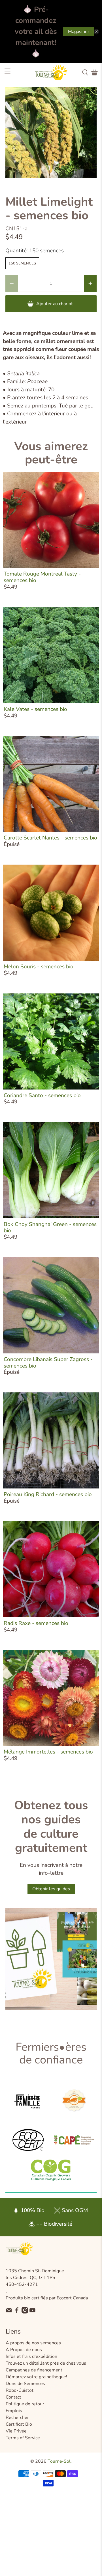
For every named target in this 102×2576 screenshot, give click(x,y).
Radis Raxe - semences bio (36, 1623)
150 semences (22, 263)
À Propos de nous (24, 2350)
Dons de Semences (25, 2384)
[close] (96, 32)
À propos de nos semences (33, 2343)
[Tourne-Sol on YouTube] (32, 2312)
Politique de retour (25, 2404)
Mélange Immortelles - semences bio (48, 1752)
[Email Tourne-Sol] (9, 2312)
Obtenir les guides (51, 1889)
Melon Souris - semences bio (39, 967)
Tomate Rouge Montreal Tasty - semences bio (42, 577)
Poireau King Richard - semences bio (48, 1494)
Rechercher (17, 2417)
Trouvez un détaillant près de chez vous (46, 2363)
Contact (13, 2397)
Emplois (14, 2411)
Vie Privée (16, 2431)
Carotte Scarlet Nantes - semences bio (50, 838)
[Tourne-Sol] (51, 73)
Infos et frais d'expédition (31, 2356)
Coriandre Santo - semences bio (42, 1095)
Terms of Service (23, 2438)
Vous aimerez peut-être (51, 453)
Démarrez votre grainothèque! (36, 2377)
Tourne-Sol (59, 2461)
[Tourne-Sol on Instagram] (25, 2312)
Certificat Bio (19, 2424)
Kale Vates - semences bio (35, 709)
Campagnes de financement (34, 2370)
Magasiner (79, 32)
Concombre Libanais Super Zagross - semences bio (48, 1363)
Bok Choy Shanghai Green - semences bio (50, 1228)
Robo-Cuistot (20, 2390)
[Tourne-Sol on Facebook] (17, 2312)
